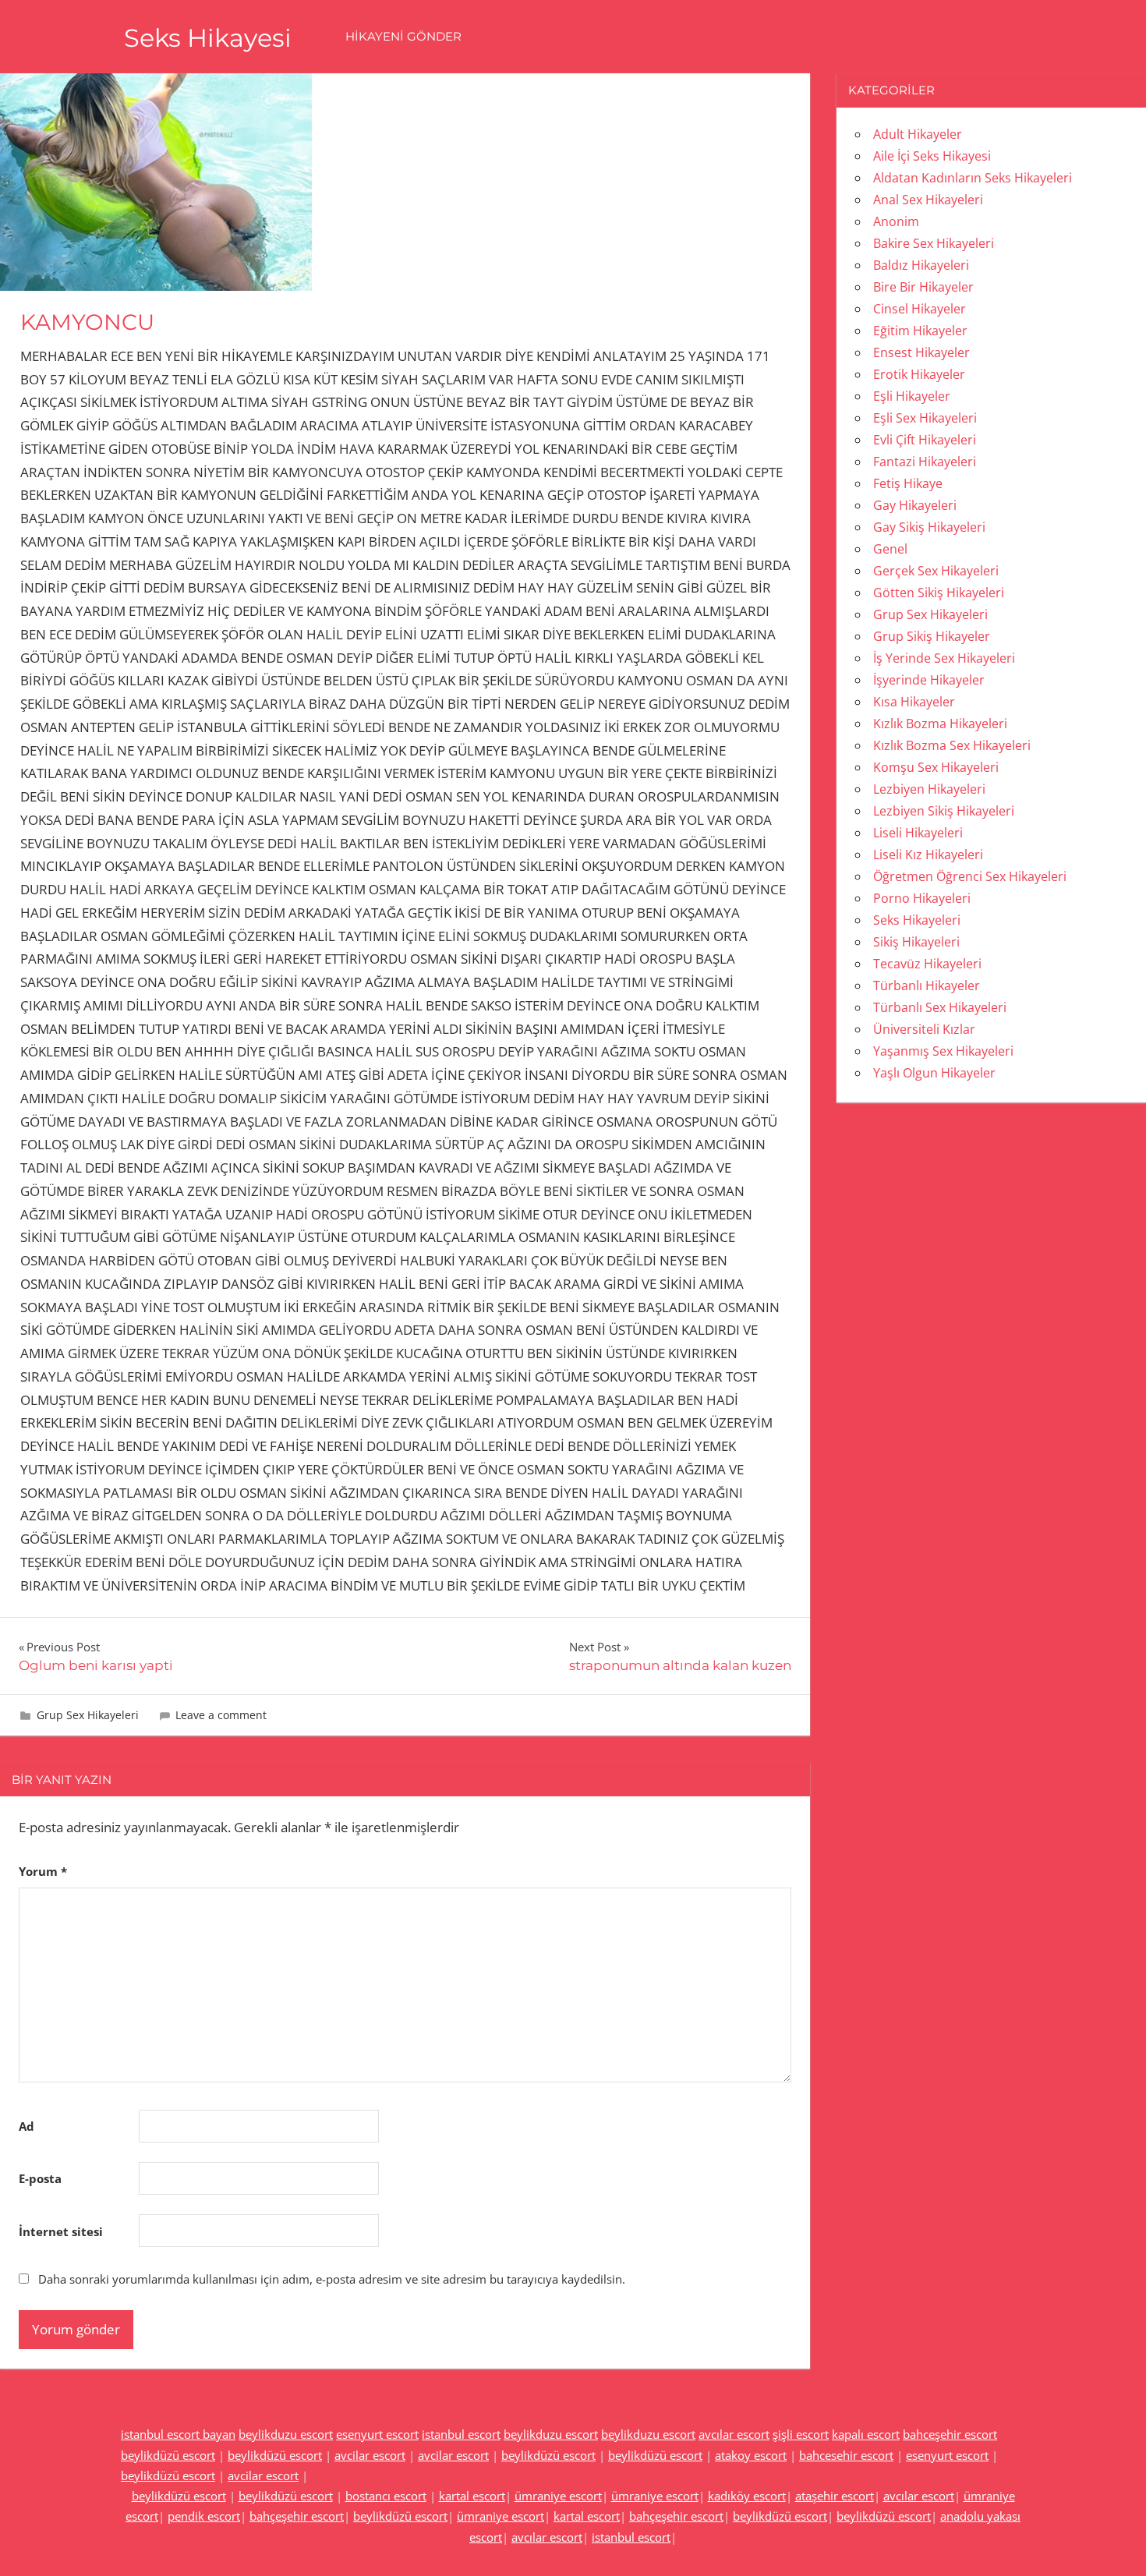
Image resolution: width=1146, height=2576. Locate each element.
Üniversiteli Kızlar (924, 1029)
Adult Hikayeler (918, 134)
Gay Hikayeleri (915, 505)
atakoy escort (751, 2455)
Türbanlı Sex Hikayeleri (940, 1007)
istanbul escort (461, 2434)
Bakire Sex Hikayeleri (934, 243)
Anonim (896, 221)
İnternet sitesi (61, 2231)
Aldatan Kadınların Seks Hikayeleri (973, 178)
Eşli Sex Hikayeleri (925, 418)
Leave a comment (221, 1715)
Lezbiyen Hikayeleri (929, 789)
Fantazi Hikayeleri (925, 462)
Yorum (43, 1871)
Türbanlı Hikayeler (927, 985)
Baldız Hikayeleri (921, 265)
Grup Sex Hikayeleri (88, 1715)
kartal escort (472, 2496)
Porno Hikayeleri (922, 898)
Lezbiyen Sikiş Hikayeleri (944, 811)
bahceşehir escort (950, 2434)
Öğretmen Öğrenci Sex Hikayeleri (970, 876)
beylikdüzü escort (168, 2455)
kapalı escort (866, 2434)
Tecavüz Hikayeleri (927, 964)
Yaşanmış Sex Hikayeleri (943, 1051)
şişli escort (801, 2434)
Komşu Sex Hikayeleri (936, 767)
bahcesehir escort (846, 2455)
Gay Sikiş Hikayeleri (929, 527)
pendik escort (204, 2516)
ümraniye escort (558, 2496)
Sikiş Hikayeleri (916, 942)
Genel (890, 549)
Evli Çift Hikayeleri (925, 440)
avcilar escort (370, 2455)
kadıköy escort (747, 2496)
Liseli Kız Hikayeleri (928, 855)
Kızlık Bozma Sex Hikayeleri (952, 745)
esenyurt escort (377, 2434)
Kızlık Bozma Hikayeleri (940, 724)
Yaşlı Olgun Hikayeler (934, 1073)
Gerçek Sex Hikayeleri (936, 571)
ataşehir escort (835, 2496)
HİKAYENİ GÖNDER (403, 36)
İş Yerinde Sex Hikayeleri (944, 658)
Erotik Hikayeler (919, 374)
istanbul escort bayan (178, 2434)
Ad (27, 2126)
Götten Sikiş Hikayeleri (939, 593)
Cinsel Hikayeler (920, 309)
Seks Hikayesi (208, 38)
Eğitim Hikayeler (920, 331)
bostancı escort (386, 2496)
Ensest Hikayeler (921, 352)
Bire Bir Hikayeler (923, 287)
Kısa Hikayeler (914, 702)
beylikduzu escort (286, 2434)
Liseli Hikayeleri (918, 833)
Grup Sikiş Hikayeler (932, 636)
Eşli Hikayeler (912, 396)
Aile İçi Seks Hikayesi (932, 156)
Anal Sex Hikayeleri (928, 200)
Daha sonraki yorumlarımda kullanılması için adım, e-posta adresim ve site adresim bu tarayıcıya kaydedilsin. (332, 2279)
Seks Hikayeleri (917, 920)
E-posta (40, 2178)
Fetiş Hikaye (908, 483)
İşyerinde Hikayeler (929, 680)
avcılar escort (734, 2434)
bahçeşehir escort (297, 2516)
